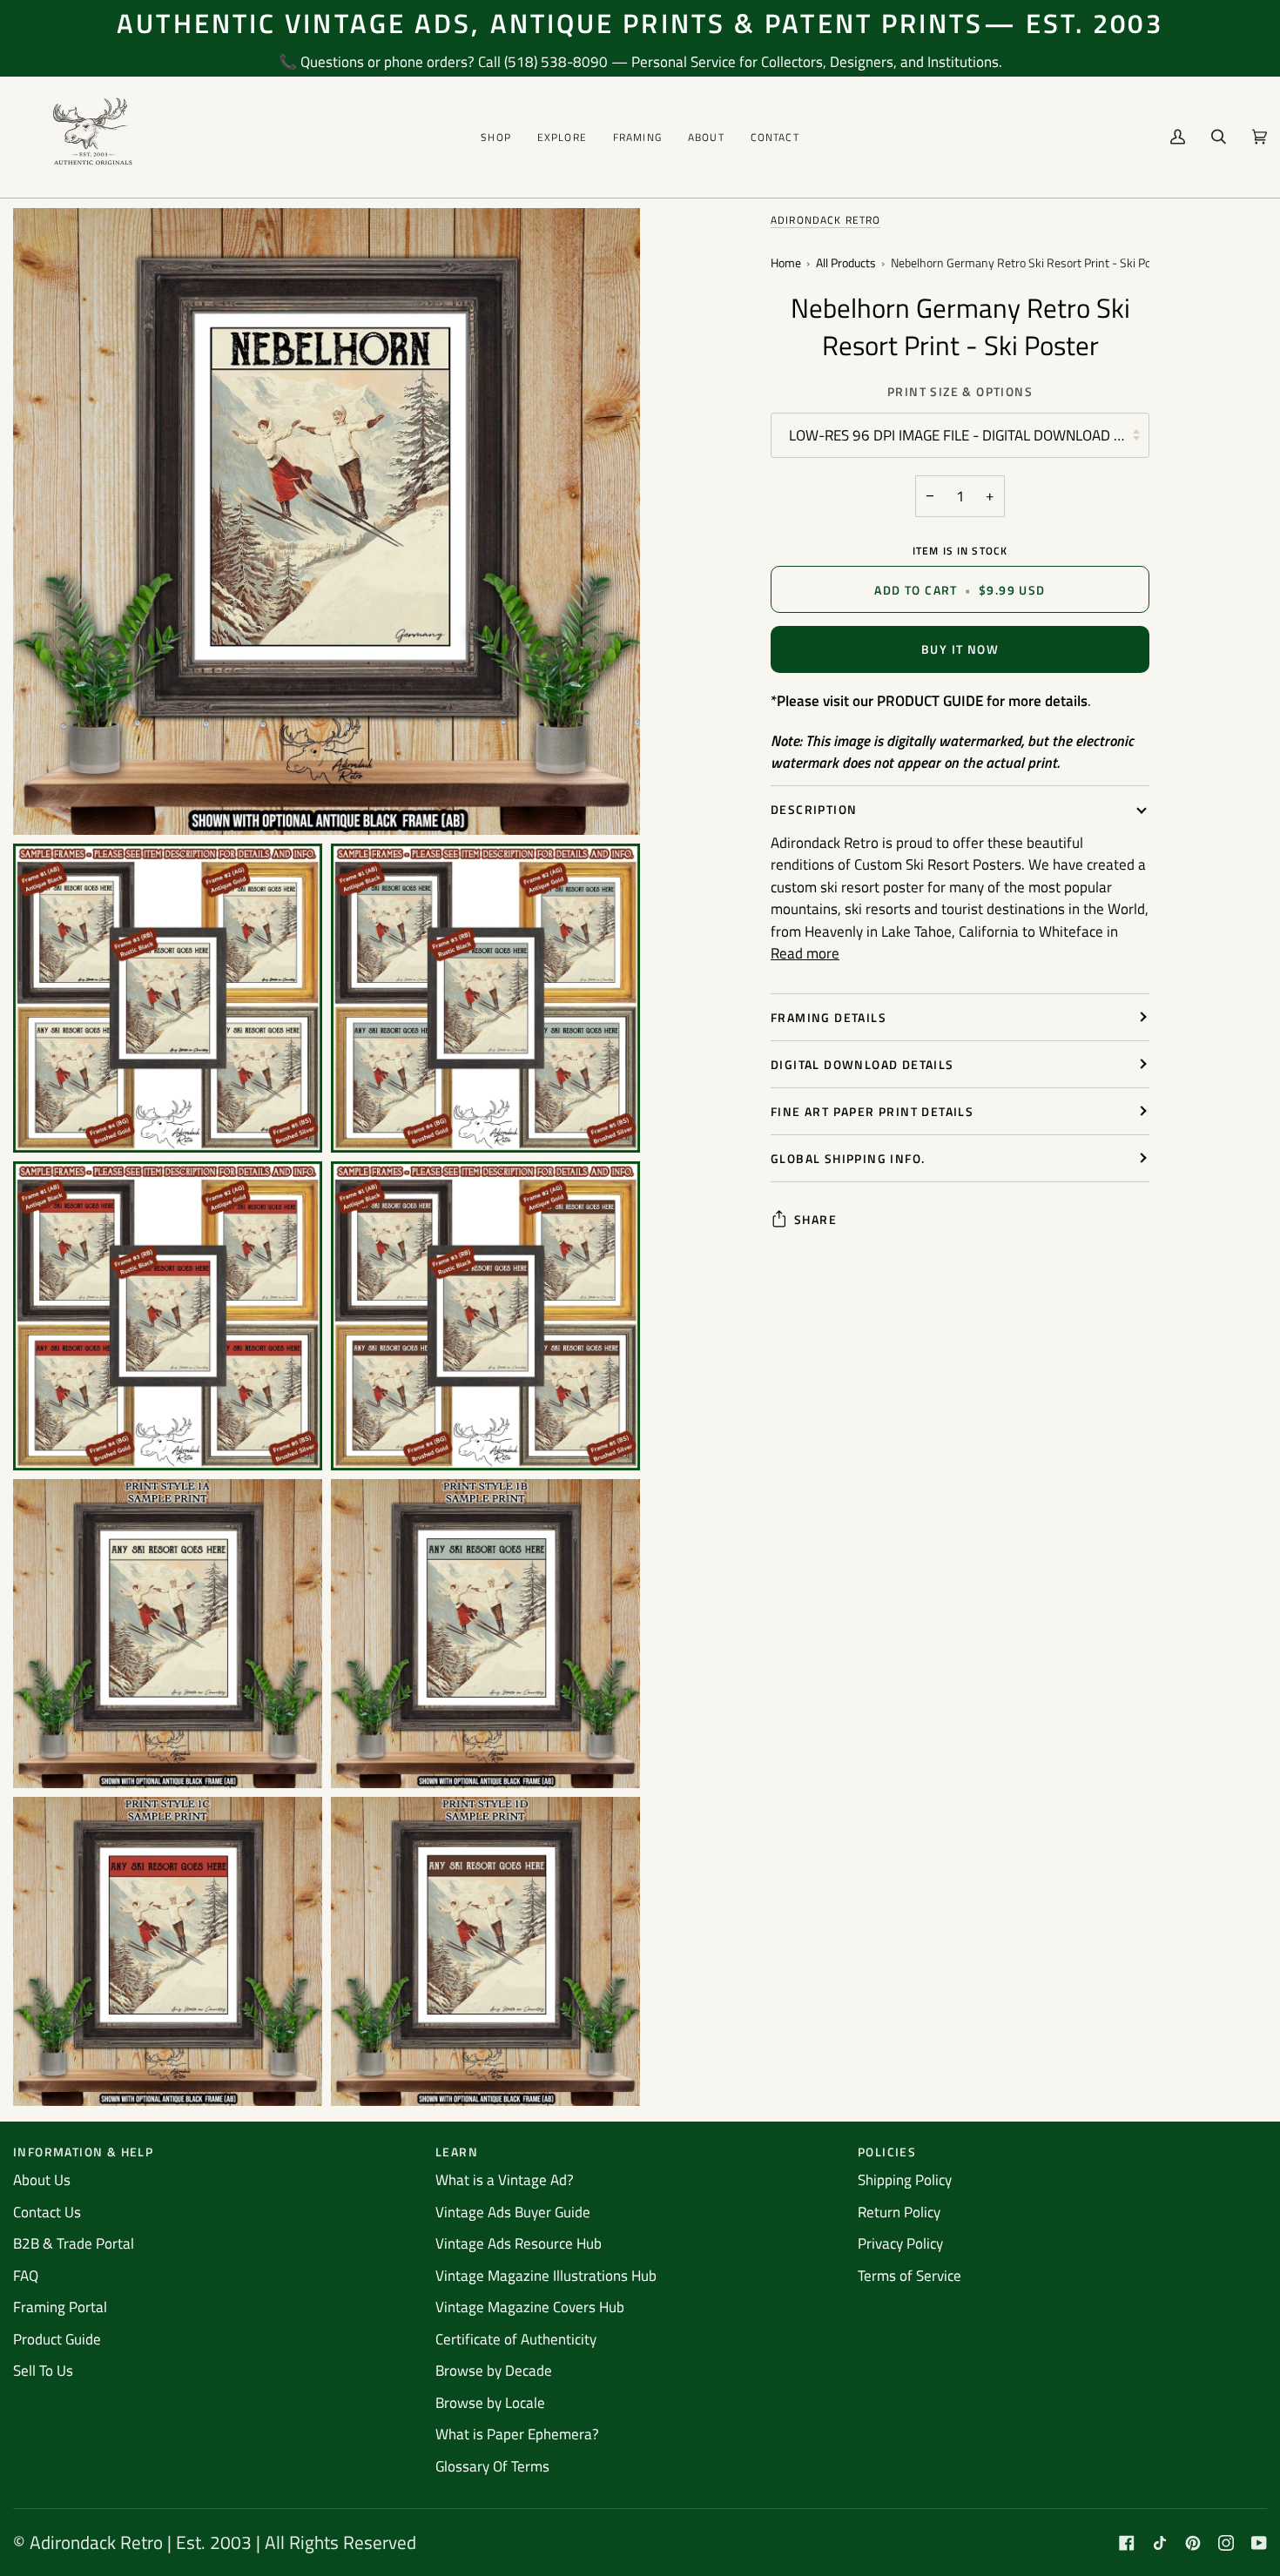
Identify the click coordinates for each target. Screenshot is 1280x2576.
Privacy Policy (900, 2243)
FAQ (26, 2276)
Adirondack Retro (825, 220)
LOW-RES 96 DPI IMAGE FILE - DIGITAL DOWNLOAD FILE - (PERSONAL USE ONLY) (969, 435)
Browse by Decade (494, 2371)
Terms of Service (909, 2276)
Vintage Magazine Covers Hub (530, 2307)
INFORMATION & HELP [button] (83, 2152)
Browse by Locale (490, 2403)
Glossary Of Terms (492, 2466)
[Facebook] (1127, 2543)
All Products (846, 263)
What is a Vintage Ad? (505, 2180)
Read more (805, 954)
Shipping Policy (905, 2180)
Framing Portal (60, 2307)
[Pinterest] (1193, 2543)
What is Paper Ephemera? (517, 2434)
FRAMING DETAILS (829, 1017)
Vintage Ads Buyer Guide (513, 2212)
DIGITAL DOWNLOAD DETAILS (862, 1064)
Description (814, 809)
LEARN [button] (457, 2152)
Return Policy (899, 2212)
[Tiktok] (1160, 2543)
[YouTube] (1259, 2543)
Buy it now (960, 649)
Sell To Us (43, 2371)
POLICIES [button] (887, 2152)
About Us (42, 2180)
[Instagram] (1226, 2543)
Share (815, 1219)
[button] (496, 137)
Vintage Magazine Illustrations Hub (546, 2276)
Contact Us (47, 2212)
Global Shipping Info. (848, 1158)
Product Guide (57, 2339)
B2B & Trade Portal (74, 2243)
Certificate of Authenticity (516, 2339)
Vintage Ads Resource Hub (519, 2243)
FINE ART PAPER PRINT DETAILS (872, 1111)
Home (786, 263)
